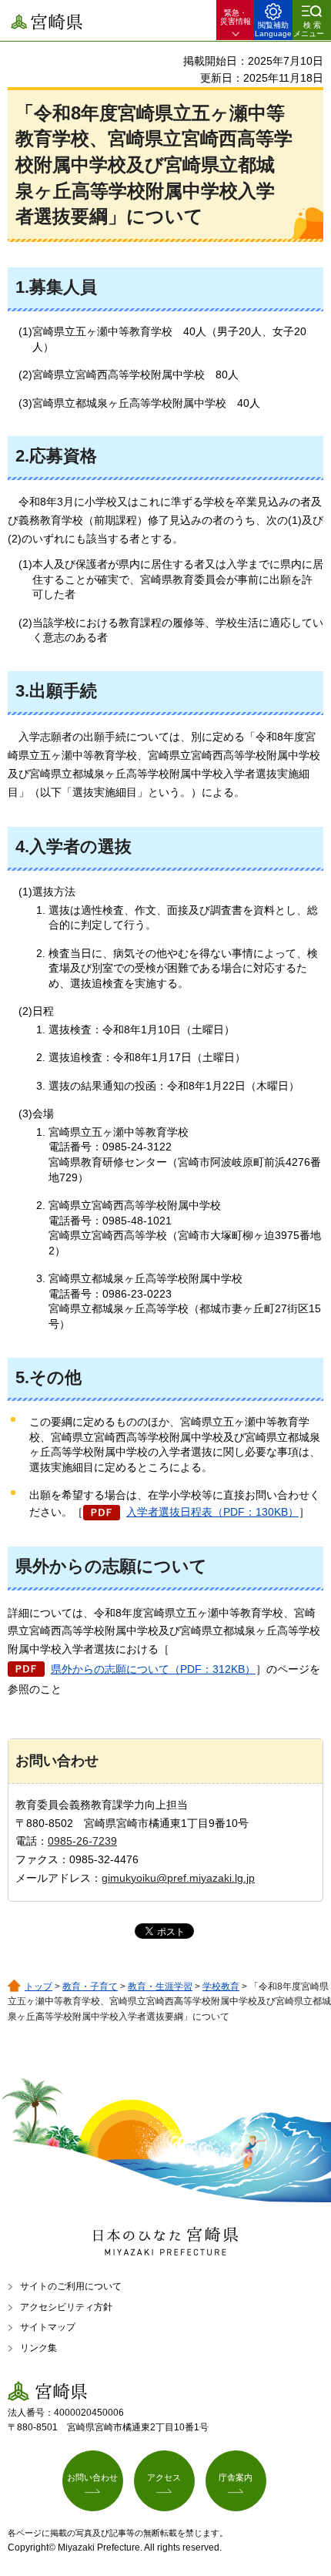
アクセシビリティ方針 (66, 2307)
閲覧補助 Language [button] (273, 29)
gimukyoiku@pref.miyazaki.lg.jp (178, 1878)
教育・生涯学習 (160, 1987)
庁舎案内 (236, 2477)
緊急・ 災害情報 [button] (236, 17)
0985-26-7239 (82, 1841)
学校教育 (221, 1987)
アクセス (164, 2477)
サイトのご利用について (71, 2286)
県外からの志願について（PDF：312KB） (153, 1669)
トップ (38, 1987)
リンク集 (38, 2348)
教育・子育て (90, 1987)
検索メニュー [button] (309, 29)
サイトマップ (48, 2327)
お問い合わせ (92, 2477)
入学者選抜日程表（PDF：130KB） (212, 1512)
